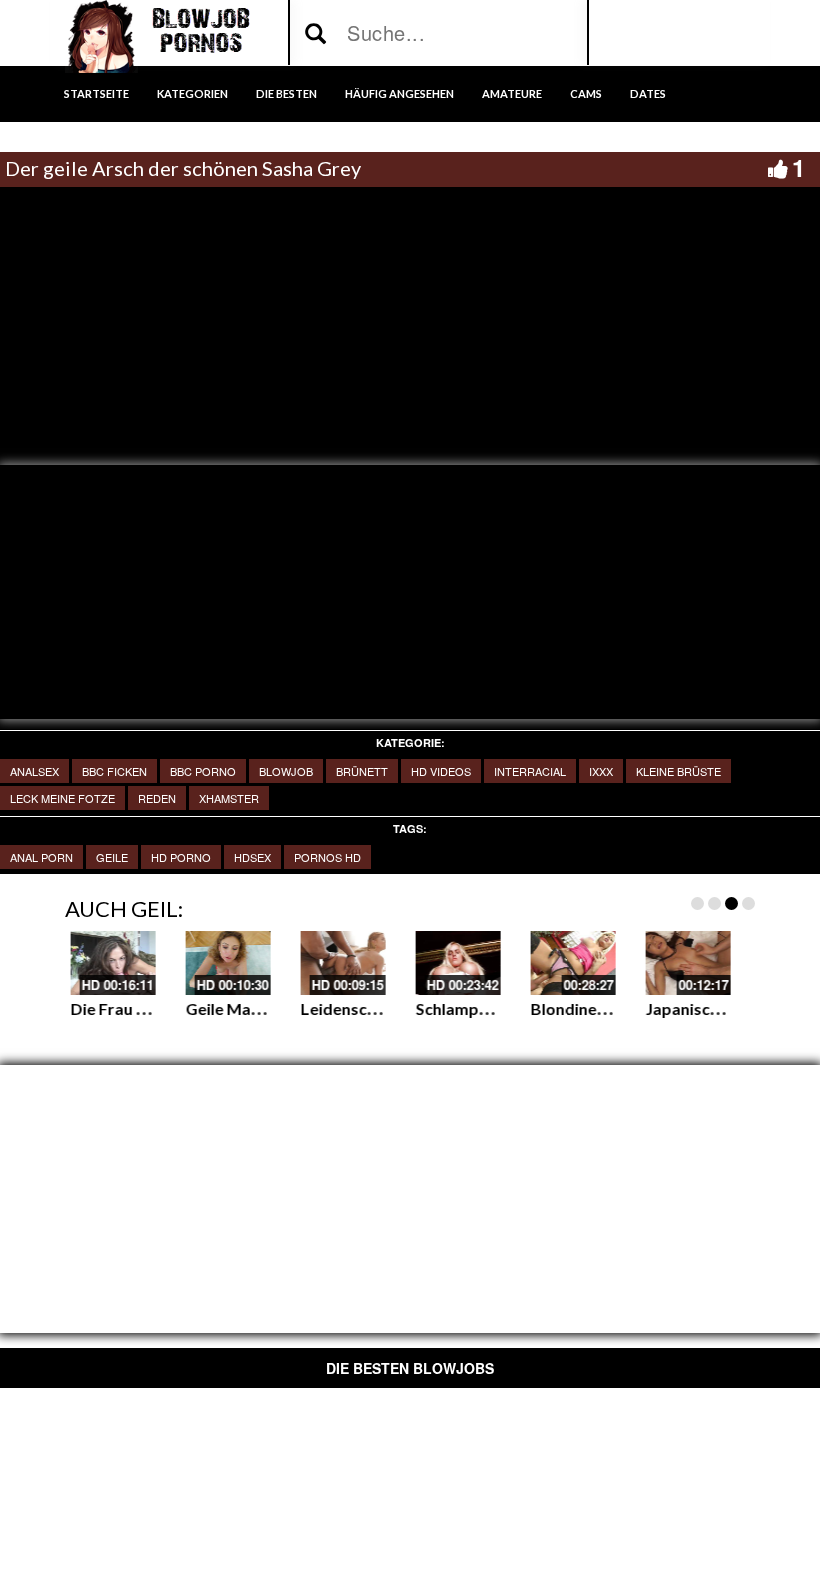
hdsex (252, 857)
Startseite (96, 93)
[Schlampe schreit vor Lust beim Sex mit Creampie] (187, 963)
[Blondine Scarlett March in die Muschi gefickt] (302, 963)
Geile (112, 857)
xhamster (229, 798)
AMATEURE (512, 93)
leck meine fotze (62, 798)
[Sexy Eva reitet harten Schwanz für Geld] (532, 963)
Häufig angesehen (399, 93)
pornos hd (327, 857)
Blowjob (286, 771)
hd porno (181, 857)
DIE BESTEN (286, 93)
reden (157, 798)
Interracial (530, 771)
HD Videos (441, 771)
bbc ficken (114, 771)
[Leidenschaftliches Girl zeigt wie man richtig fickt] (72, 963)
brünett (362, 771)
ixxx (601, 771)
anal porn (41, 857)
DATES (648, 93)
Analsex (34, 771)
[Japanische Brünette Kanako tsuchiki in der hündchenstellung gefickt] (417, 963)
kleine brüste (678, 771)
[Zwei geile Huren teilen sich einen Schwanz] (647, 963)
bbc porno (203, 771)
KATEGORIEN (192, 93)
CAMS (586, 93)
